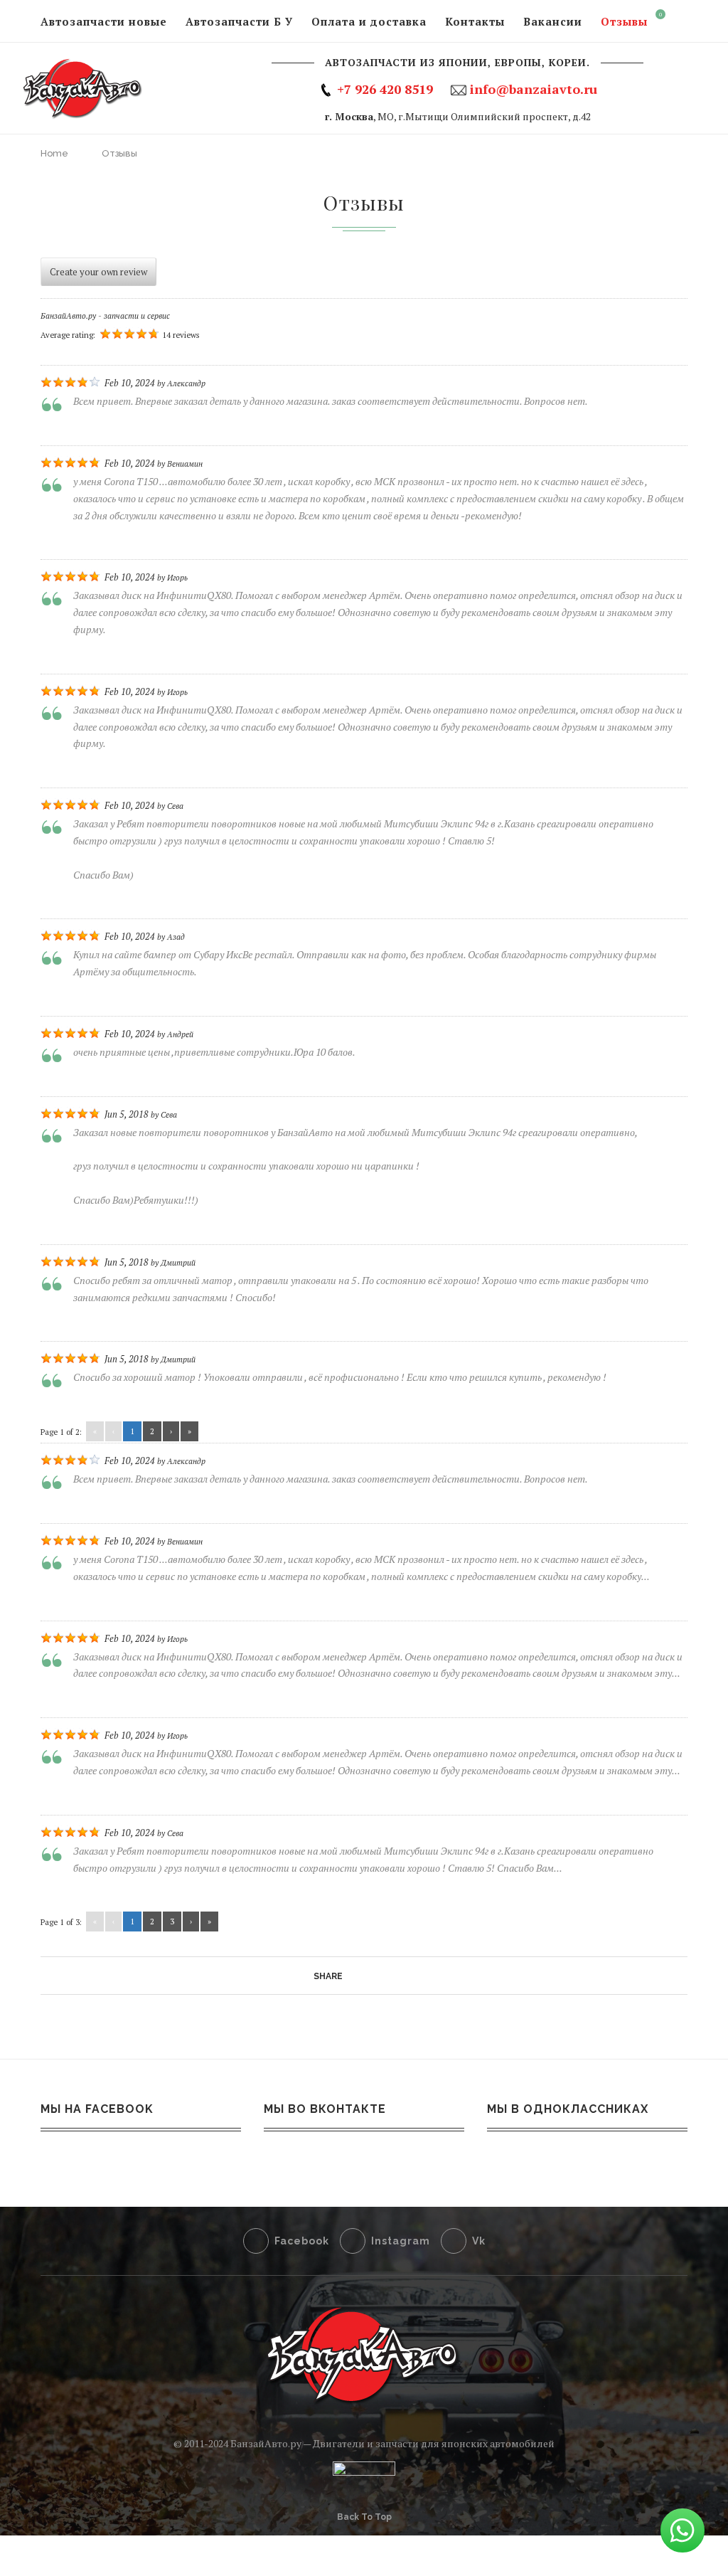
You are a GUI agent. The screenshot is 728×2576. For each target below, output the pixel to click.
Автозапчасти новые (104, 21)
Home (54, 153)
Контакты (475, 21)
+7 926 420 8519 (385, 89)
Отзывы (624, 21)
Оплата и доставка (369, 21)
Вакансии (553, 21)
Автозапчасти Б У (239, 21)
